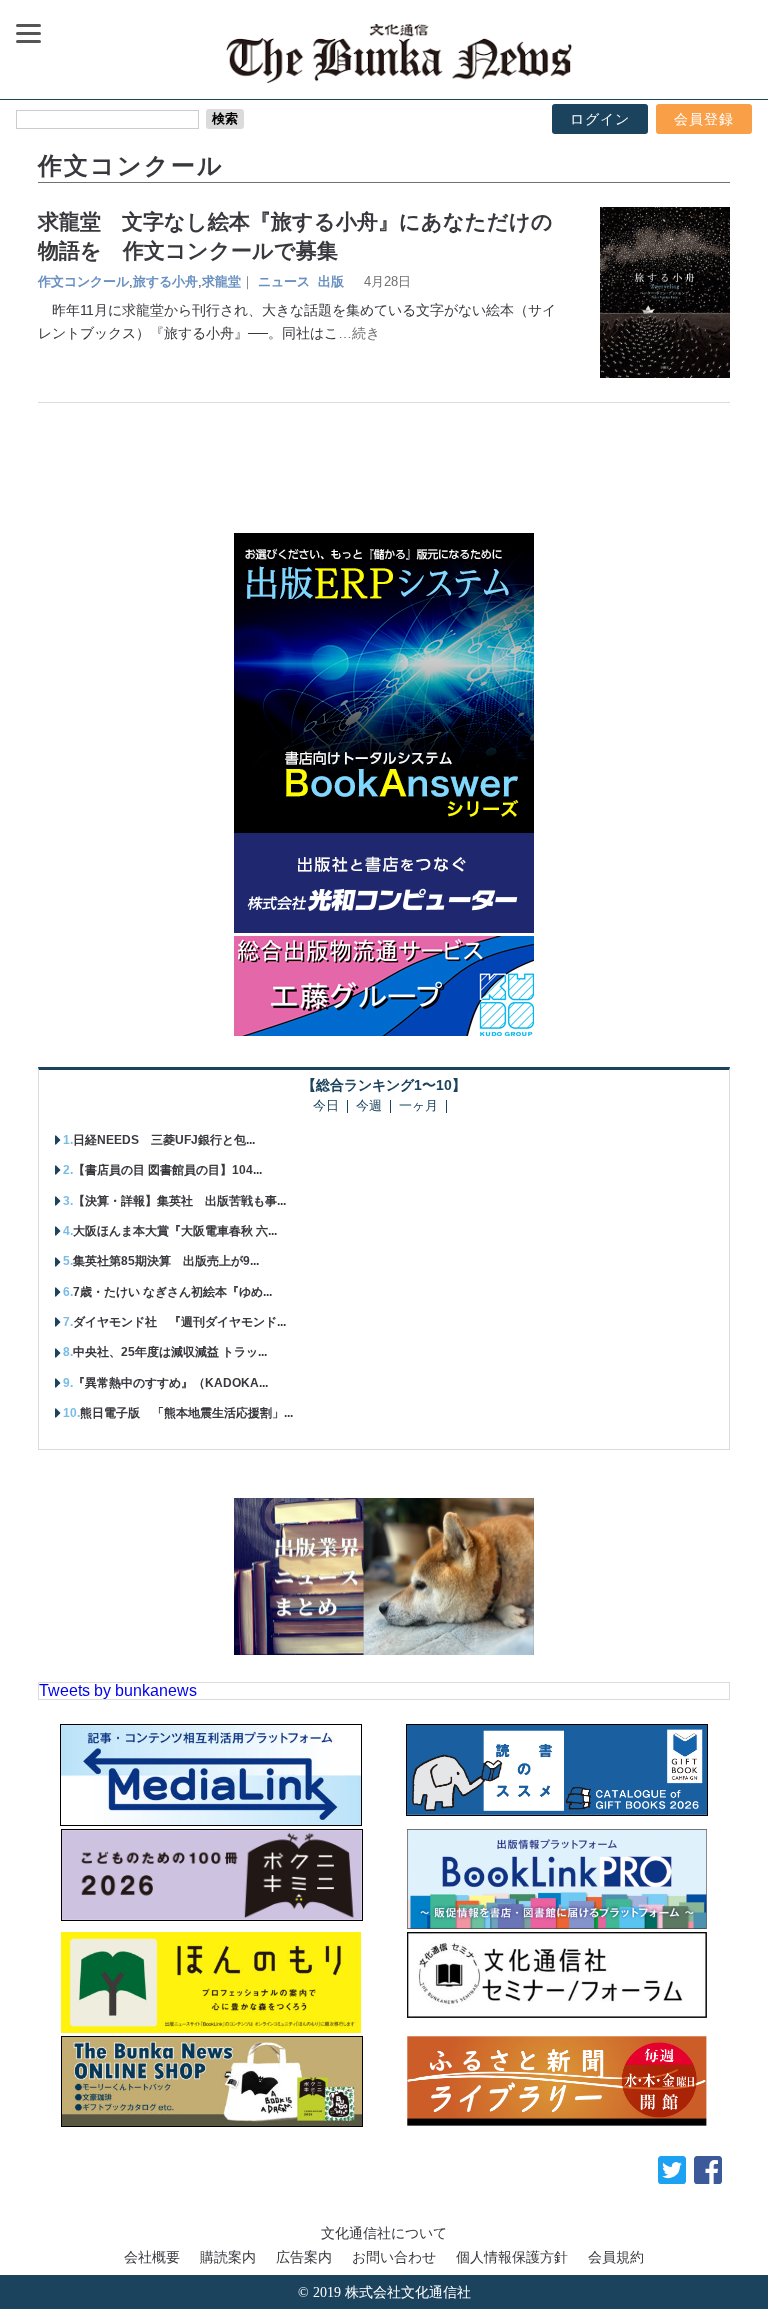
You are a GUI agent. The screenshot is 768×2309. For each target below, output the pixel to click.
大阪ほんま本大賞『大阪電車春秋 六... (175, 1231)
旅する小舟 (165, 281)
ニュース (284, 281)
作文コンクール (83, 281)
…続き (359, 333)
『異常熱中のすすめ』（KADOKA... (170, 1383)
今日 (326, 1106)
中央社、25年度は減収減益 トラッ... (170, 1352)
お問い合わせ (394, 2257)
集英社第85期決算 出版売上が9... (166, 1261)
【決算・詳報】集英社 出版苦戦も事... (179, 1201)
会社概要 (152, 2257)
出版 (331, 281)
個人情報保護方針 (512, 2257)
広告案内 (304, 2257)
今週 (369, 1106)
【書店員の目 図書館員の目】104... (167, 1170)
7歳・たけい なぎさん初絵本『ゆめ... (172, 1292)
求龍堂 (221, 281)
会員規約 (616, 2257)
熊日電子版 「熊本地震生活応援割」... (186, 1413)
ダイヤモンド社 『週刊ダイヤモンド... (179, 1322)
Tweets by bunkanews (118, 1690)
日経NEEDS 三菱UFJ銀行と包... (164, 1140)
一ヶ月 (418, 1106)
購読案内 (228, 2257)
